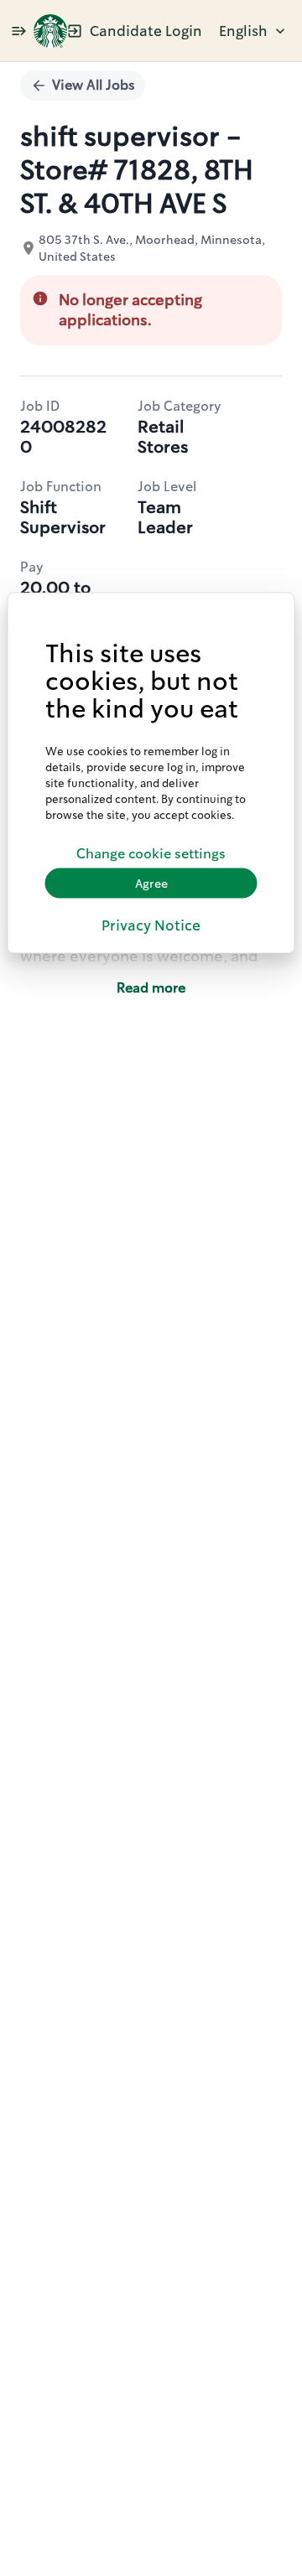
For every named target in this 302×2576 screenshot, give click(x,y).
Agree (151, 883)
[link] (50, 31)
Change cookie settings (151, 853)
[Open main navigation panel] (18, 31)
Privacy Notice (151, 925)
